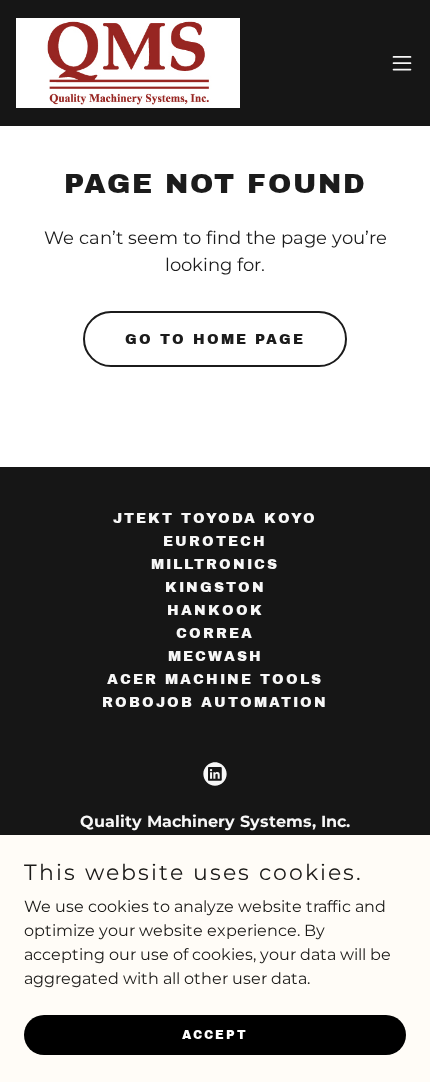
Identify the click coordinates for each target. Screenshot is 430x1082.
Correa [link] (215, 633)
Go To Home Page (215, 339)
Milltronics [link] (215, 564)
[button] (402, 63)
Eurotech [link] (215, 541)
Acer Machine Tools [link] (215, 679)
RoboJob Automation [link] (215, 702)
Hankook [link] (215, 610)
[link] (128, 63)
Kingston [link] (215, 587)
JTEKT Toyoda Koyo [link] (215, 518)
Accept (215, 1034)
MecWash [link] (215, 656)
